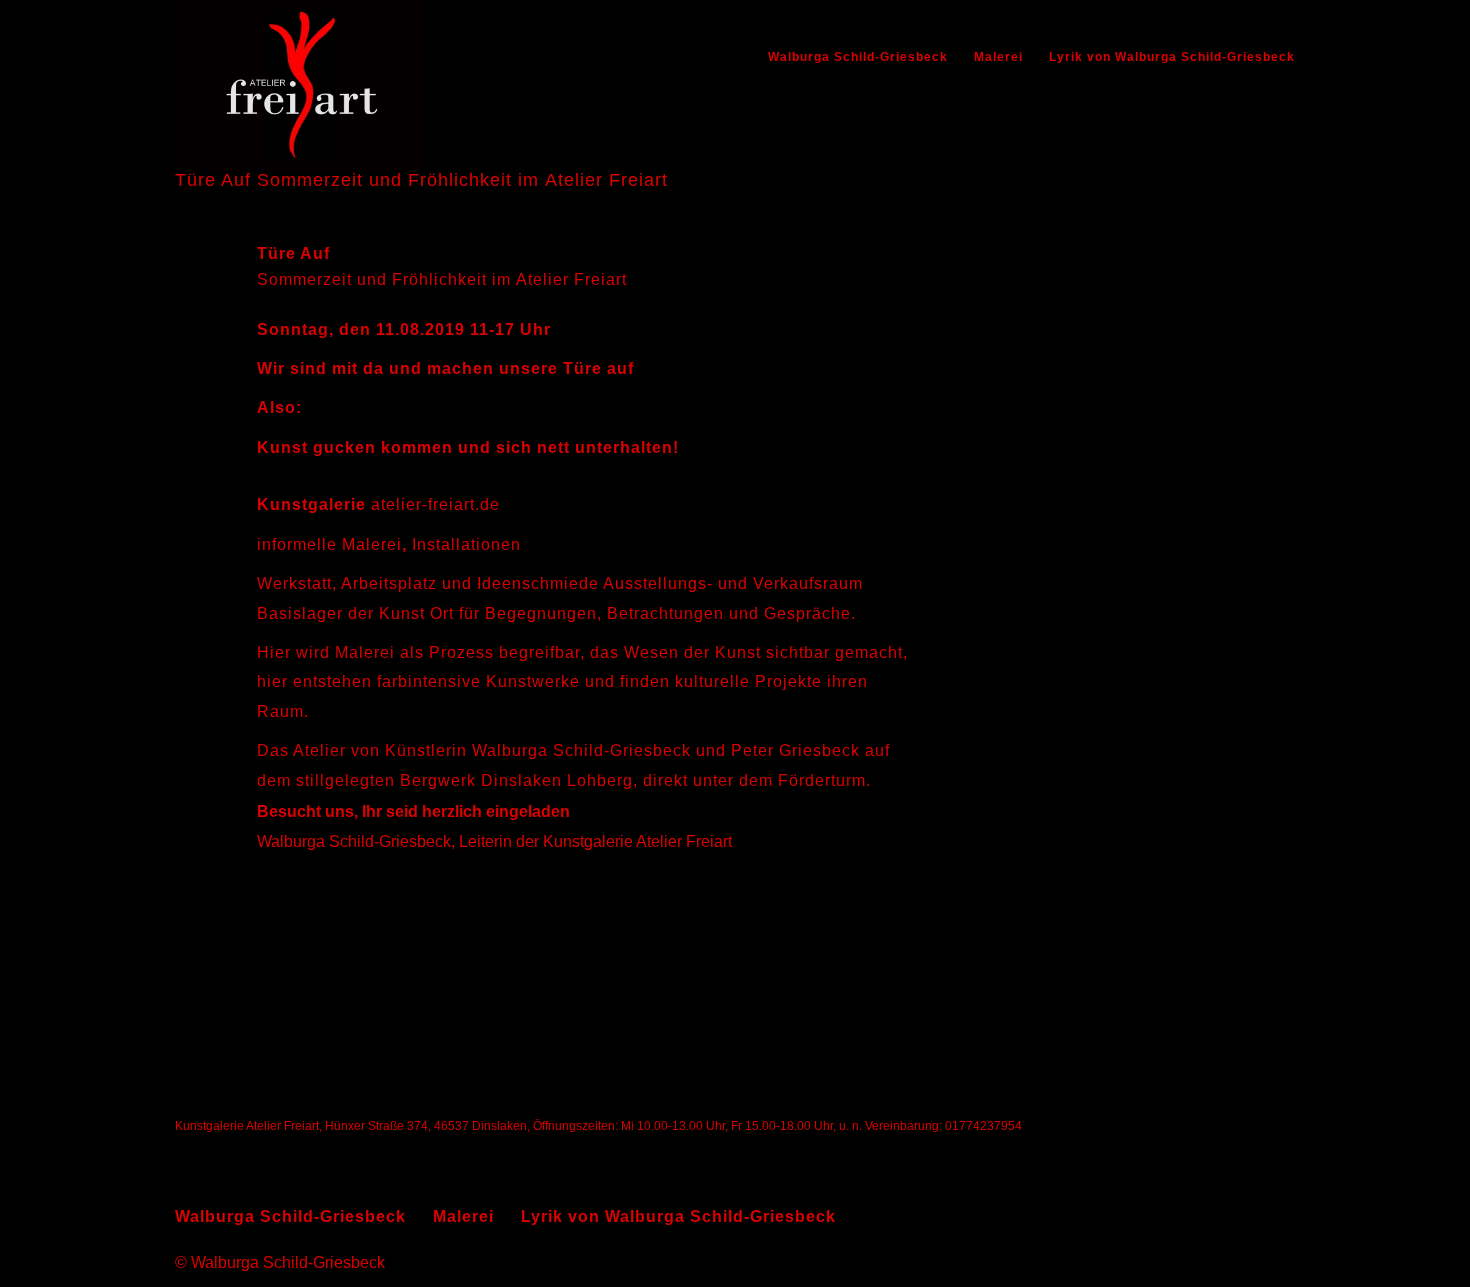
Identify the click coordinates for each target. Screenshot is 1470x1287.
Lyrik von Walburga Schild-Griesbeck (1172, 57)
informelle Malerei (329, 544)
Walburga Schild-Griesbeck (858, 57)
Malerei (998, 57)
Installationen (466, 544)
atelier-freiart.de (435, 504)
